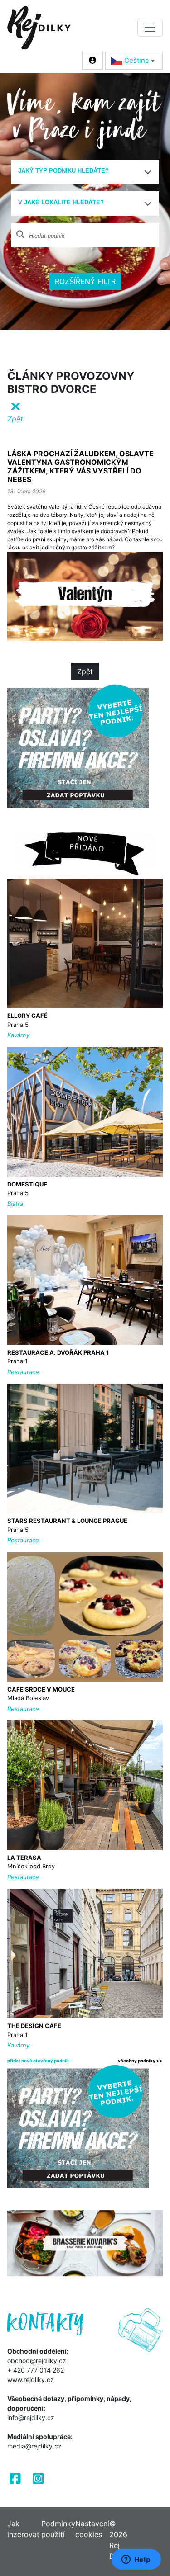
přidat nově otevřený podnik (38, 2061)
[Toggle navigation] (150, 28)
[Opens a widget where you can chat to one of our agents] (136, 2560)
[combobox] (85, 172)
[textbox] (81, 171)
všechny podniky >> (140, 2061)
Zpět (85, 671)
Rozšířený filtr (85, 281)
